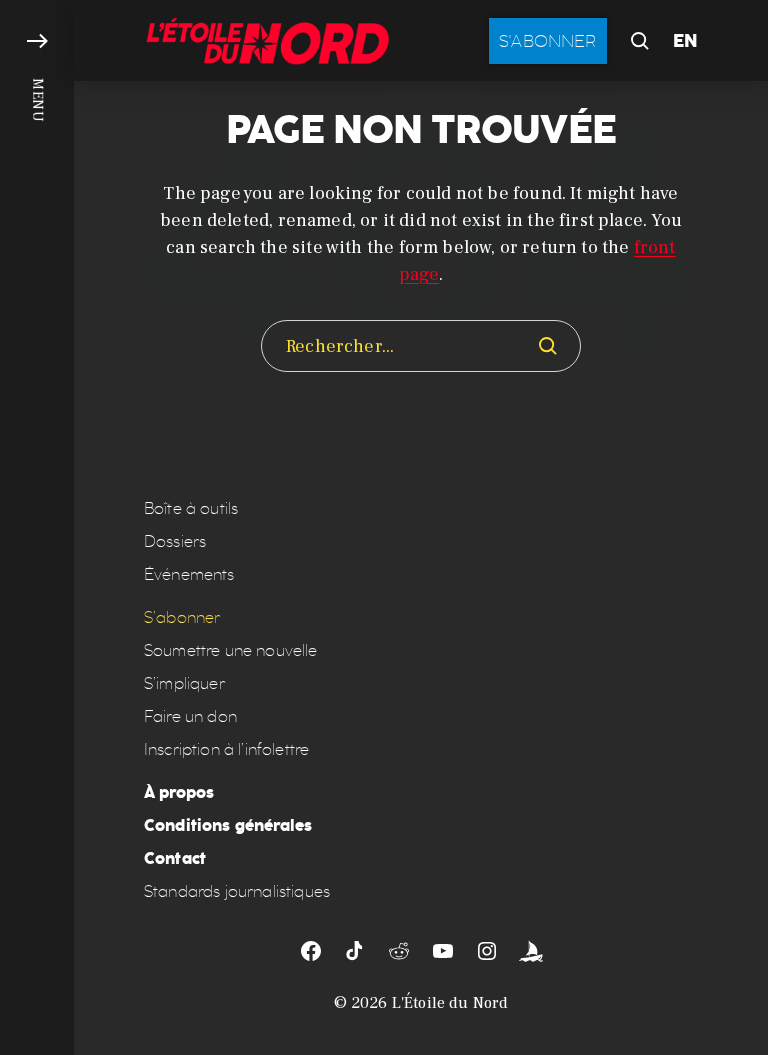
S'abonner (548, 41)
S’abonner (182, 617)
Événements (189, 574)
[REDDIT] (399, 951)
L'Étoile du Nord (450, 1003)
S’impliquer (184, 683)
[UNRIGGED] (531, 951)
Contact (175, 858)
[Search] (548, 346)
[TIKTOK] (355, 951)
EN (685, 41)
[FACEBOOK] (311, 951)
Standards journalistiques (237, 891)
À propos (179, 792)
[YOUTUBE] (443, 951)
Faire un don (190, 716)
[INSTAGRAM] (487, 951)
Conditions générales (228, 825)
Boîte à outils (191, 508)
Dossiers (175, 541)
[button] (37, 527)
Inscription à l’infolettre (226, 749)
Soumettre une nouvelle (231, 650)
